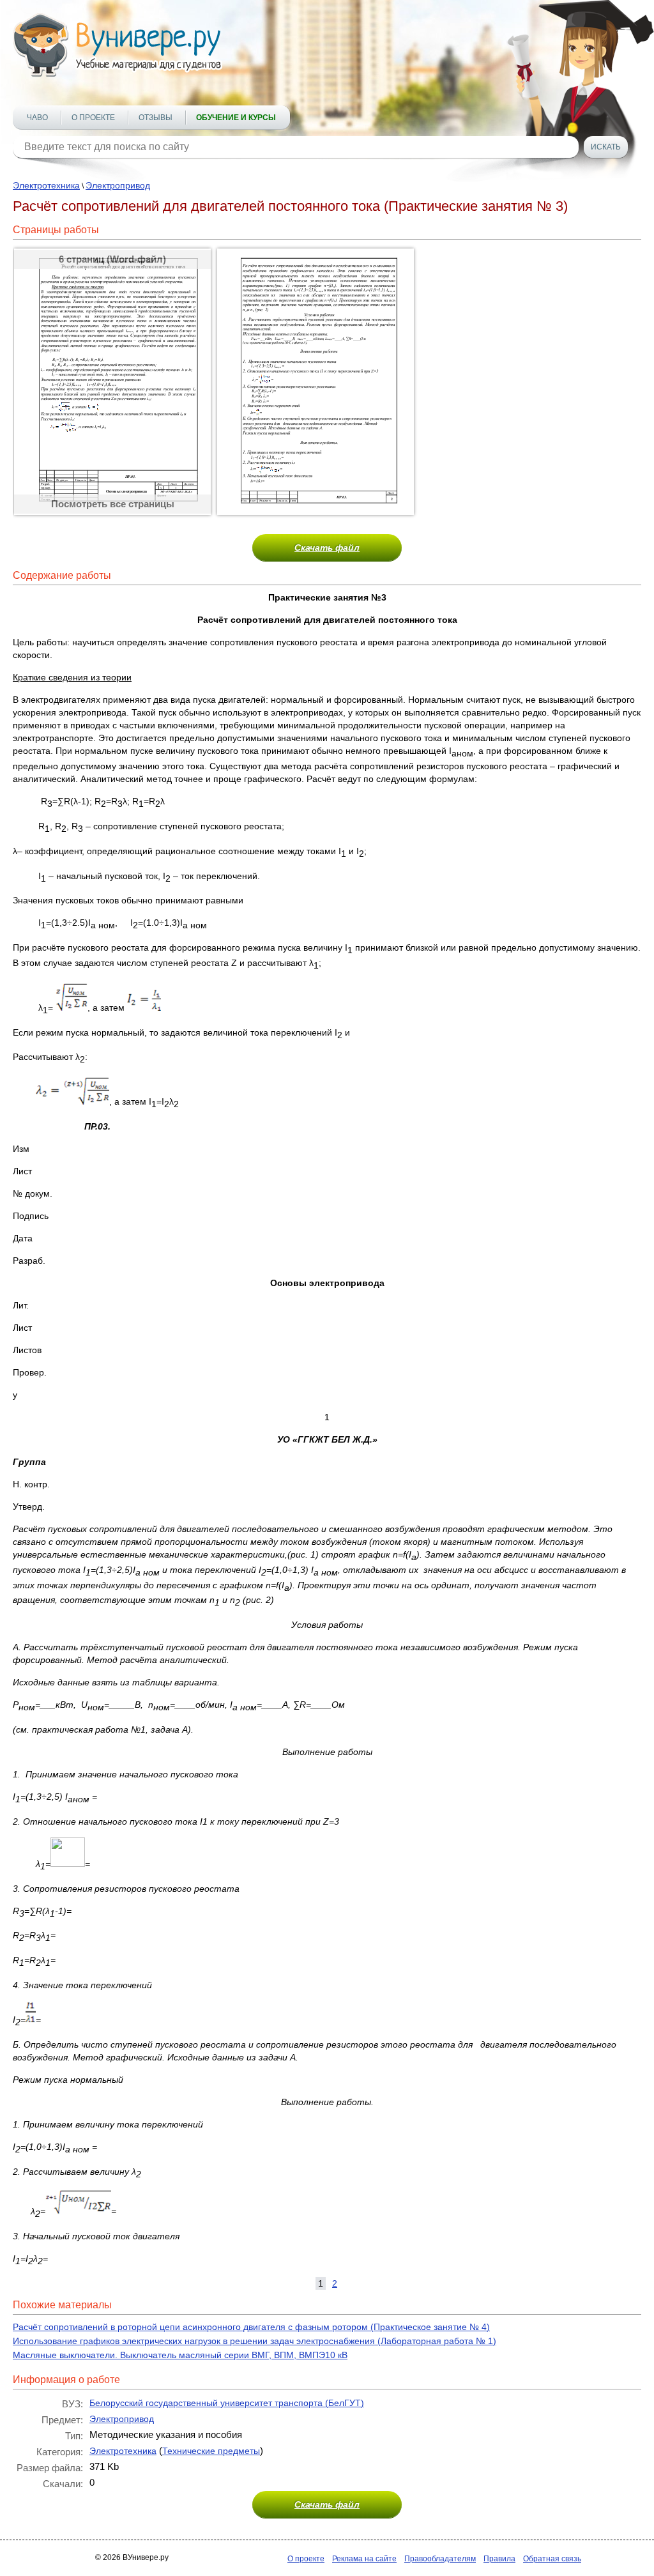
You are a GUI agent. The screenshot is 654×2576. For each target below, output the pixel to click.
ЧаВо (37, 118)
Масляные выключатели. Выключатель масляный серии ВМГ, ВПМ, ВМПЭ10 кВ (180, 2355)
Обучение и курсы (236, 118)
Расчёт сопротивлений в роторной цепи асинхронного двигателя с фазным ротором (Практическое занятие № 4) (251, 2327)
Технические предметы (211, 2451)
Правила (499, 2559)
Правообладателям (440, 2559)
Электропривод (118, 185)
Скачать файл (327, 548)
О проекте (93, 118)
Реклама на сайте (364, 2559)
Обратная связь (552, 2559)
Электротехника (46, 185)
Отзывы (156, 118)
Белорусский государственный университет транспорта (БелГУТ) (227, 2403)
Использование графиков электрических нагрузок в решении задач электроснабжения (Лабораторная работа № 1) (255, 2341)
